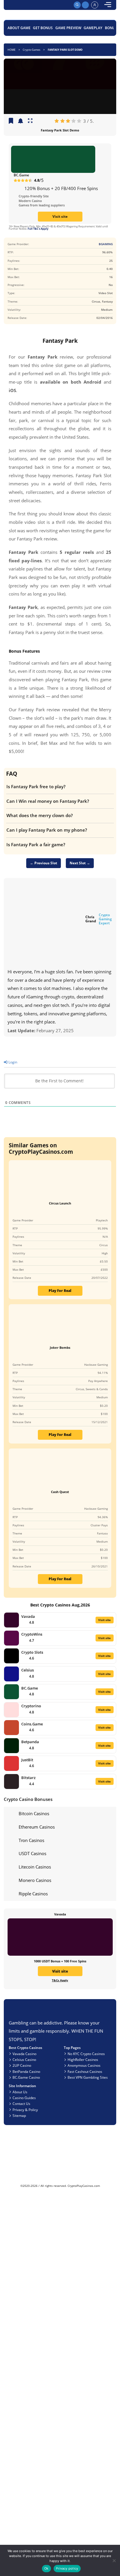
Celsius (28, 1670)
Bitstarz (28, 1778)
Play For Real (60, 1290)
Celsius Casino (24, 2059)
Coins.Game (32, 1724)
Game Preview (68, 28)
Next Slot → (80, 863)
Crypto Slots (32, 1652)
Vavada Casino (24, 2054)
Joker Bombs (60, 1347)
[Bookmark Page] (11, 121)
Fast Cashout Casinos (85, 2071)
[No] (114, 2560)
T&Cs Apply (60, 1980)
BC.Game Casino (26, 2077)
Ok (46, 2568)
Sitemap (19, 2115)
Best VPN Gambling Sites (88, 2077)
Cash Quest (60, 1492)
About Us (20, 2092)
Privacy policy (67, 2568)
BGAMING (106, 244)
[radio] (57, 121)
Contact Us (21, 2103)
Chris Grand (91, 919)
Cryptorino (31, 1706)
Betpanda (30, 1742)
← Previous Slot (44, 863)
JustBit (27, 1760)
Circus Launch (60, 1203)
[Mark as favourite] (21, 121)
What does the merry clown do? (40, 815)
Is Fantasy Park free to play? (36, 786)
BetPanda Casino (26, 2071)
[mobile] (108, 5)
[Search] (77, 5)
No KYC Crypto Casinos (86, 2054)
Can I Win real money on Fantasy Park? (48, 801)
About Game (19, 28)
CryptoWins (32, 1634)
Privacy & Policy (25, 2110)
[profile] (95, 5)
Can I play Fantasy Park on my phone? (47, 830)
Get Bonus (43, 28)
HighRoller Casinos (83, 2059)
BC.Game (21, 175)
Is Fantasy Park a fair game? (36, 844)
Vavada (28, 1616)
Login (12, 1062)
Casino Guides (24, 2098)
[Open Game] (30, 121)
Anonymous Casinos (84, 2065)
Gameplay (93, 28)
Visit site (60, 216)
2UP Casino (22, 2065)
